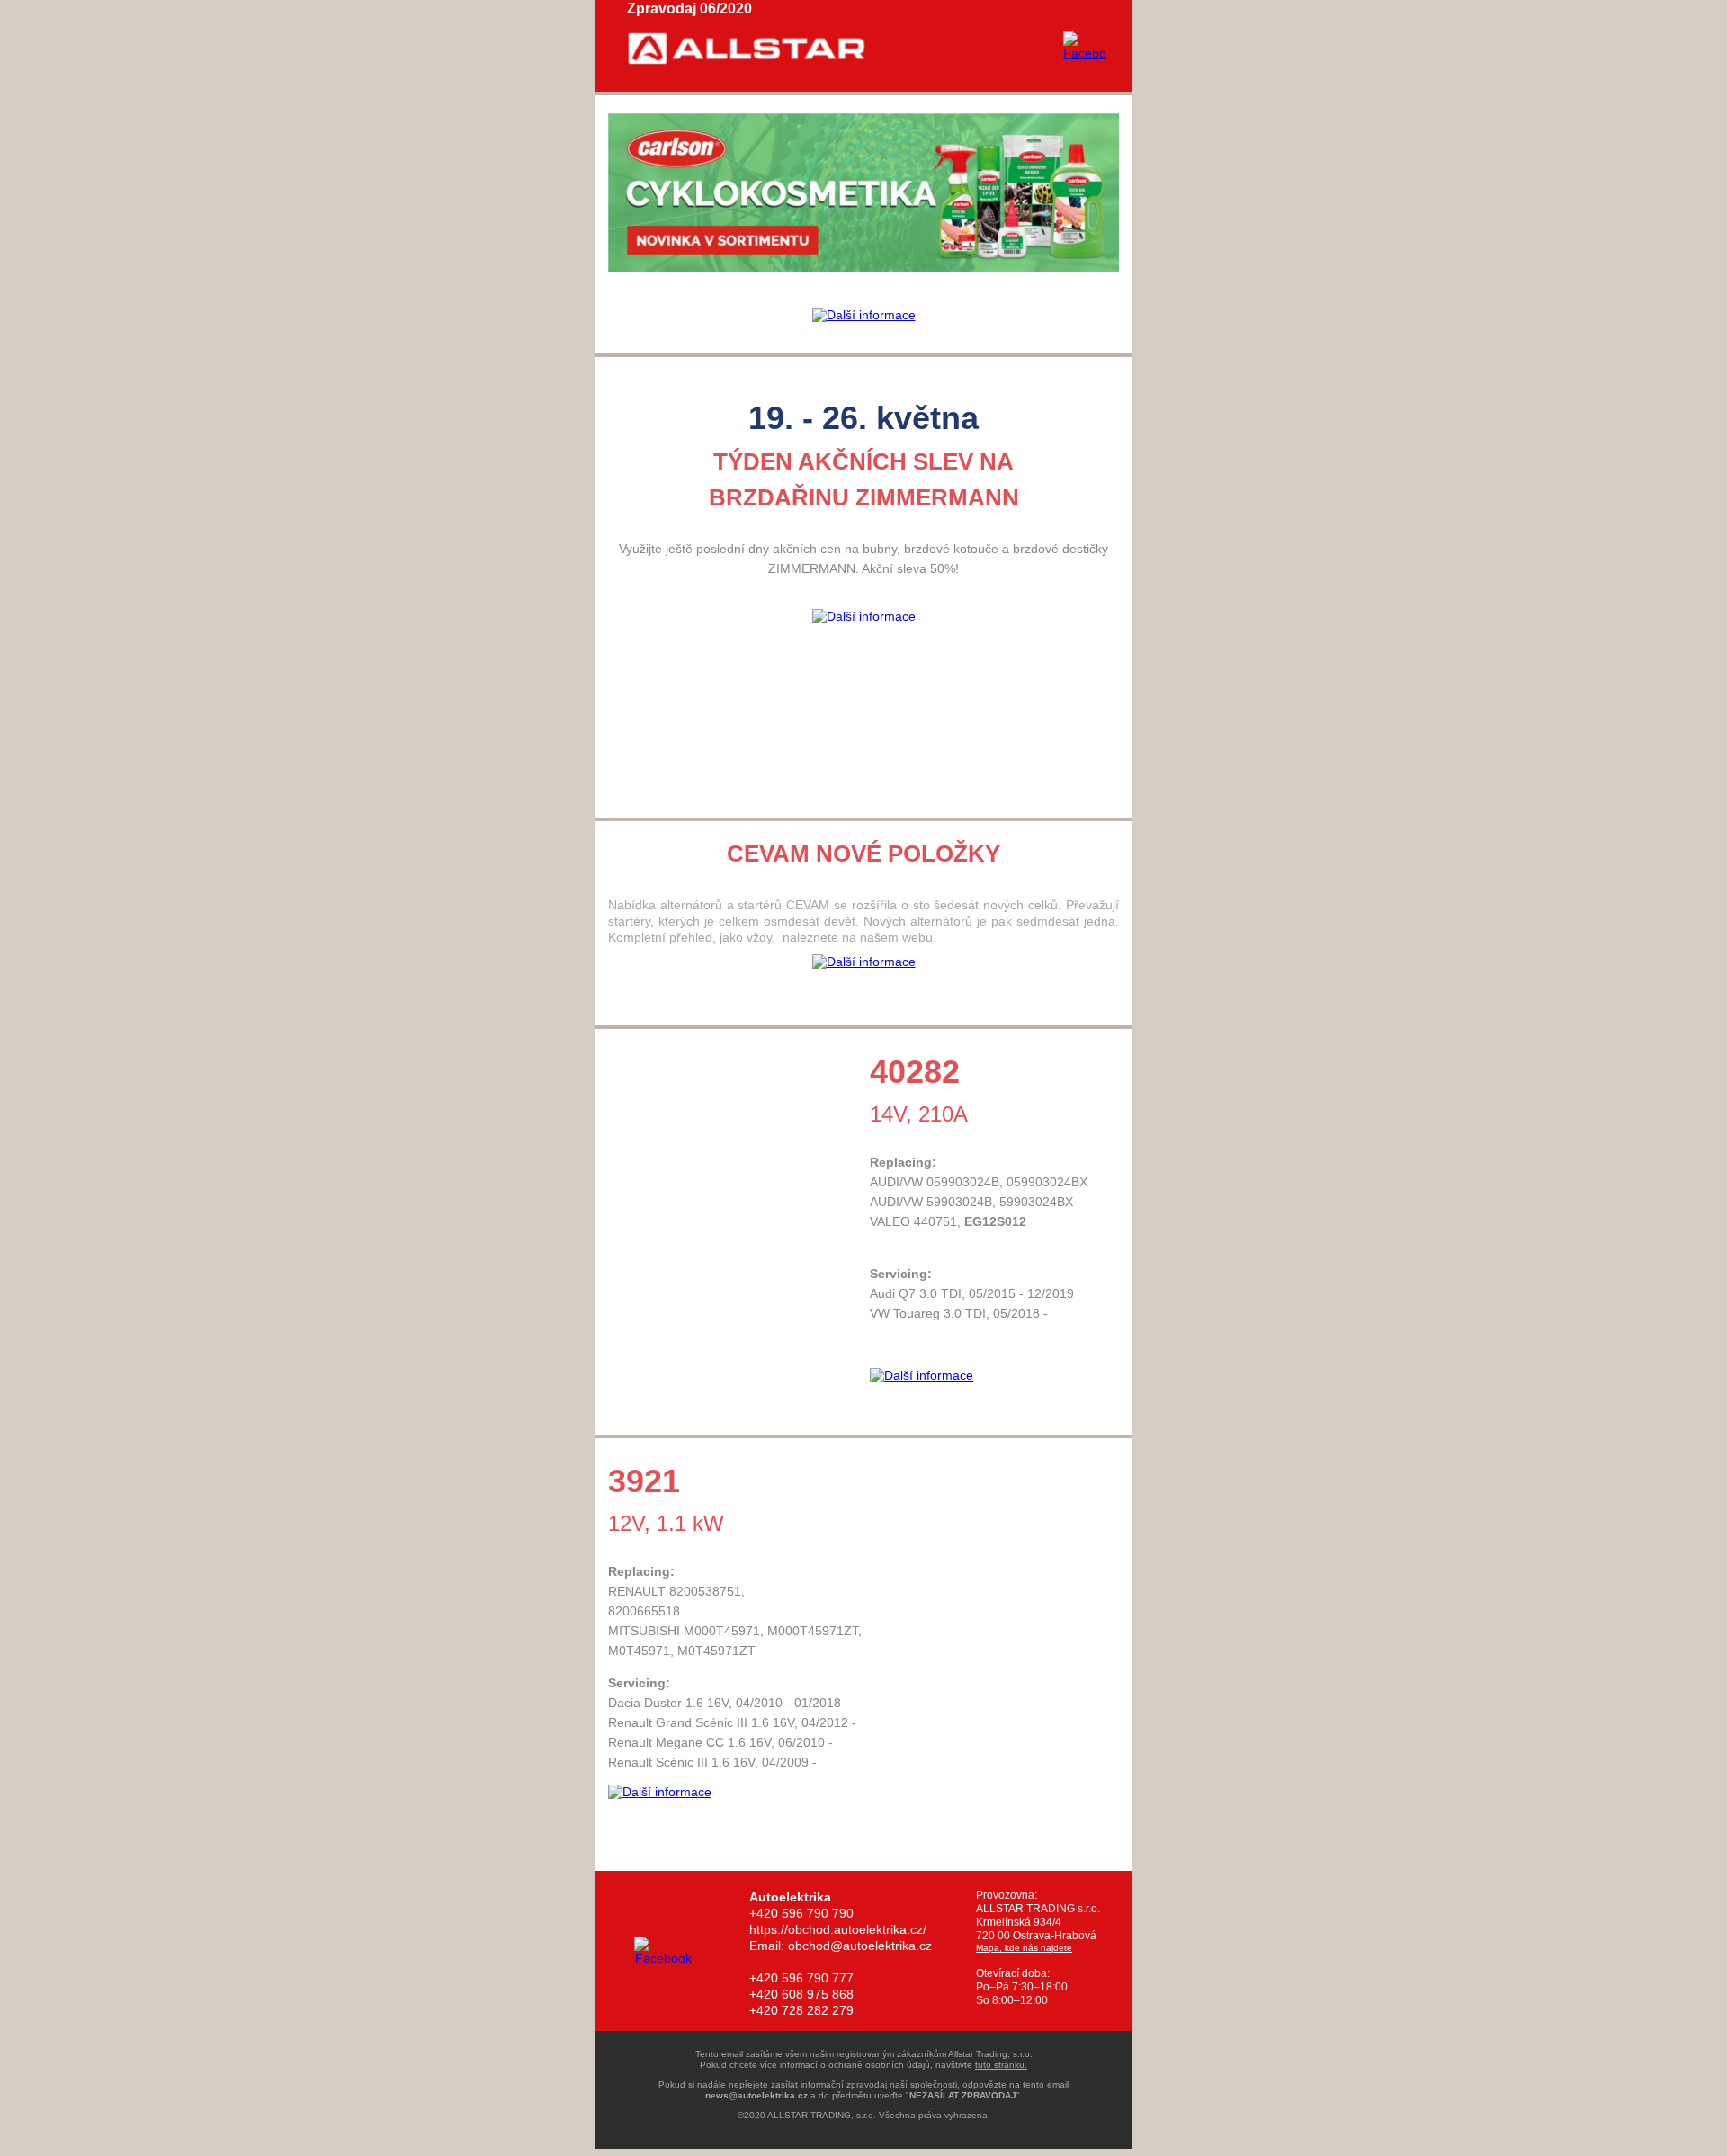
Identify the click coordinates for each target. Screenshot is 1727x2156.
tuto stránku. (1001, 2065)
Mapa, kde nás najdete (1024, 1948)
